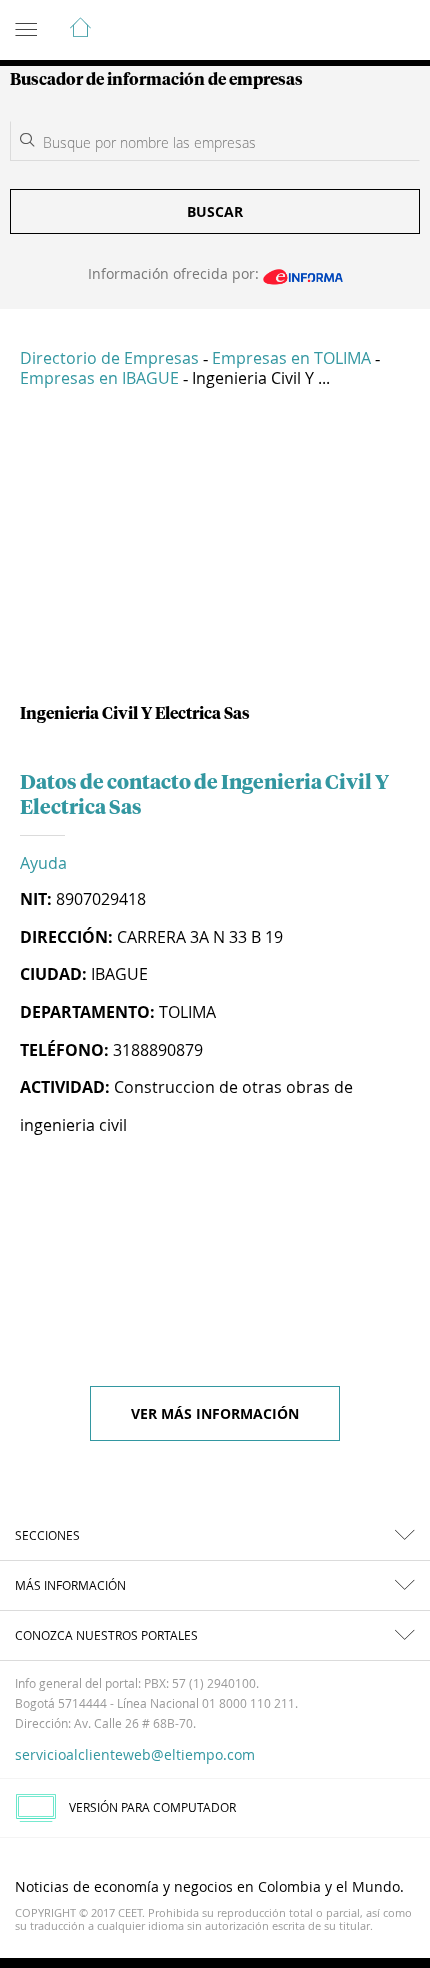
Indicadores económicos (354, 31)
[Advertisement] (215, 554)
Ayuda (43, 863)
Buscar (215, 211)
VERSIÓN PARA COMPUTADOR (152, 1807)
